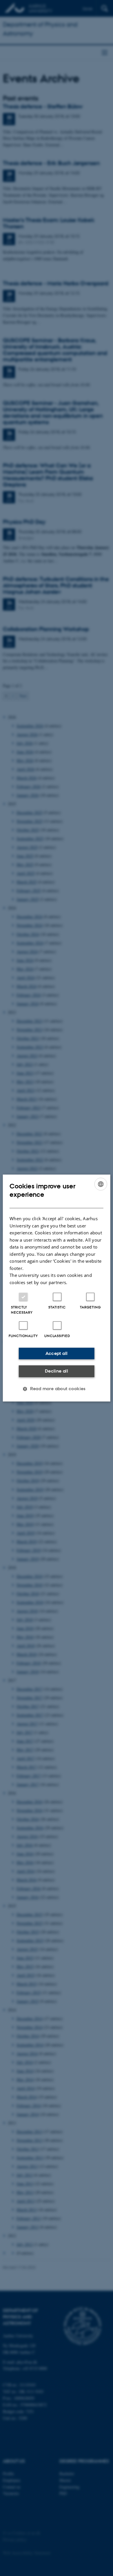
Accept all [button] (57, 1353)
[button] (57, 1389)
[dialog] (57, 1288)
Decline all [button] (57, 1371)
